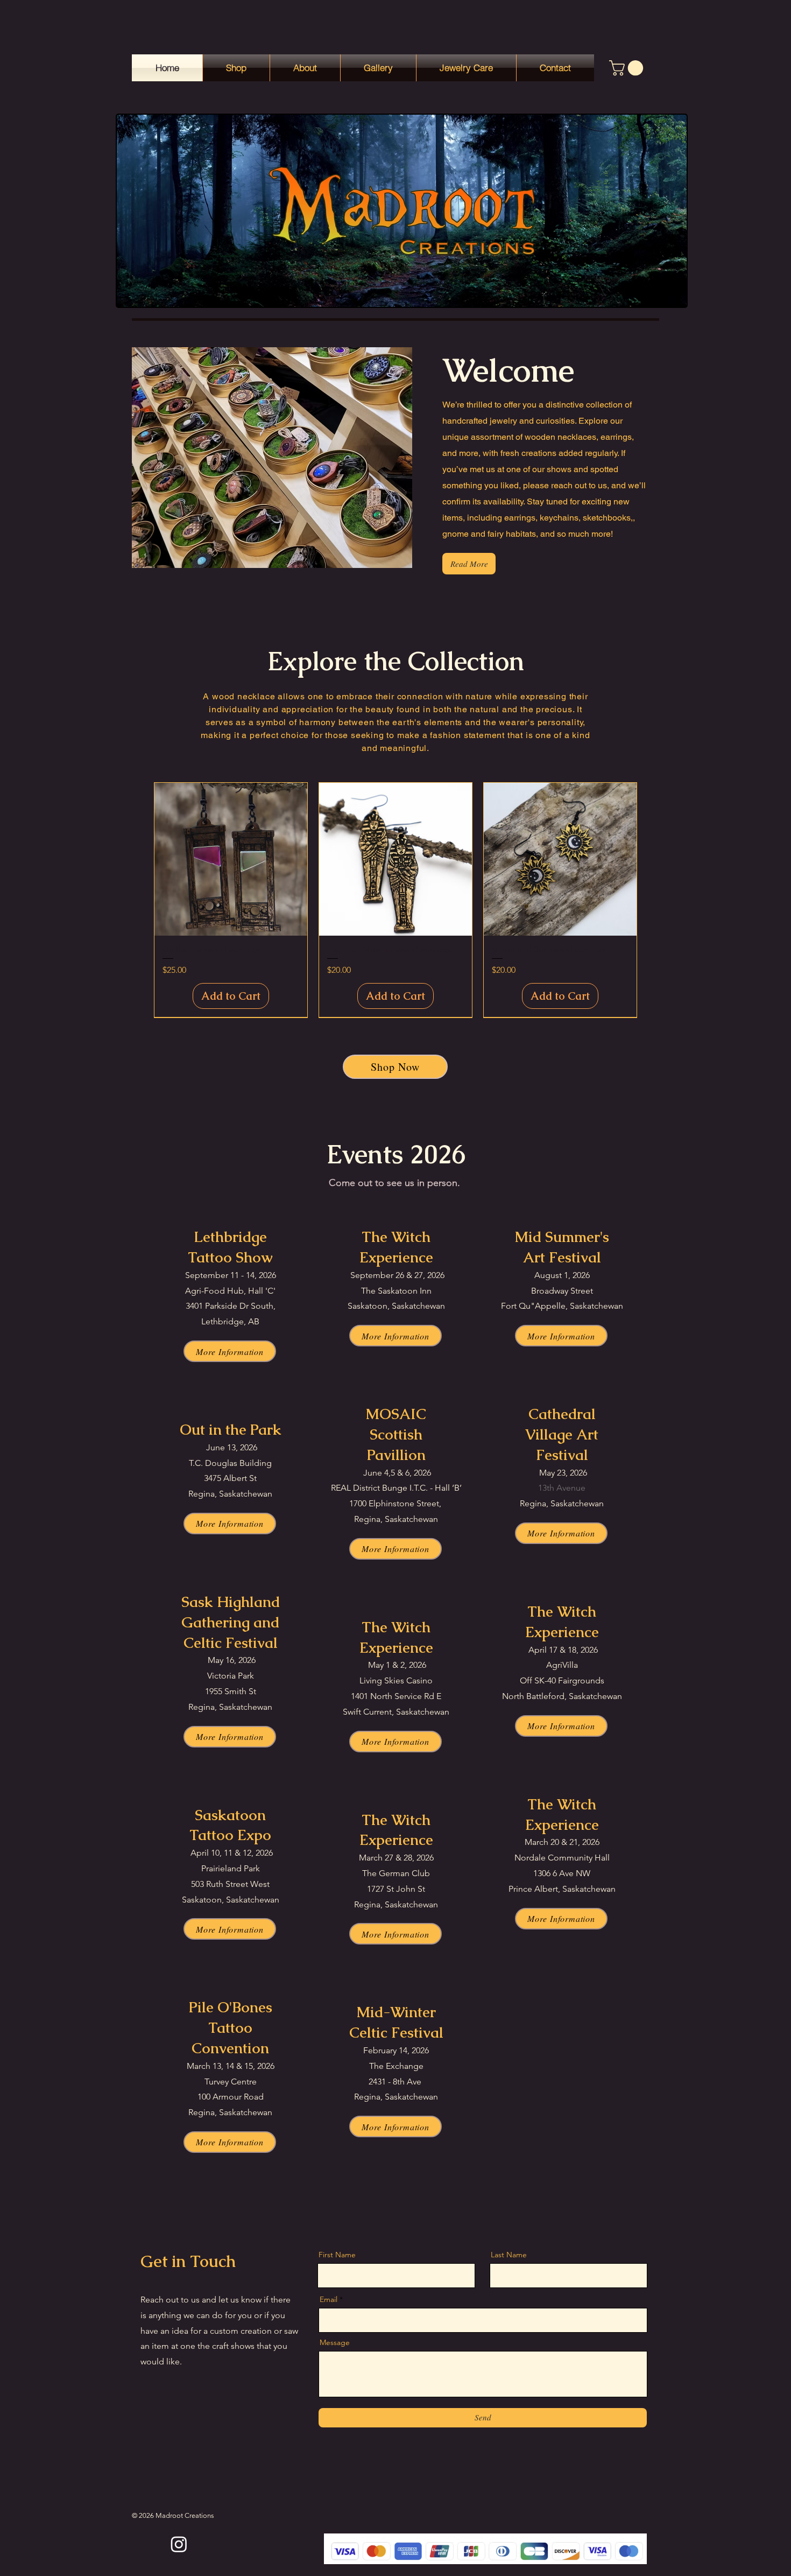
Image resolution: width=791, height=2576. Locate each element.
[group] (395, 900)
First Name (337, 2255)
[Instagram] (179, 2544)
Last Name (509, 2255)
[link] (628, 68)
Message (335, 2342)
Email (329, 2299)
